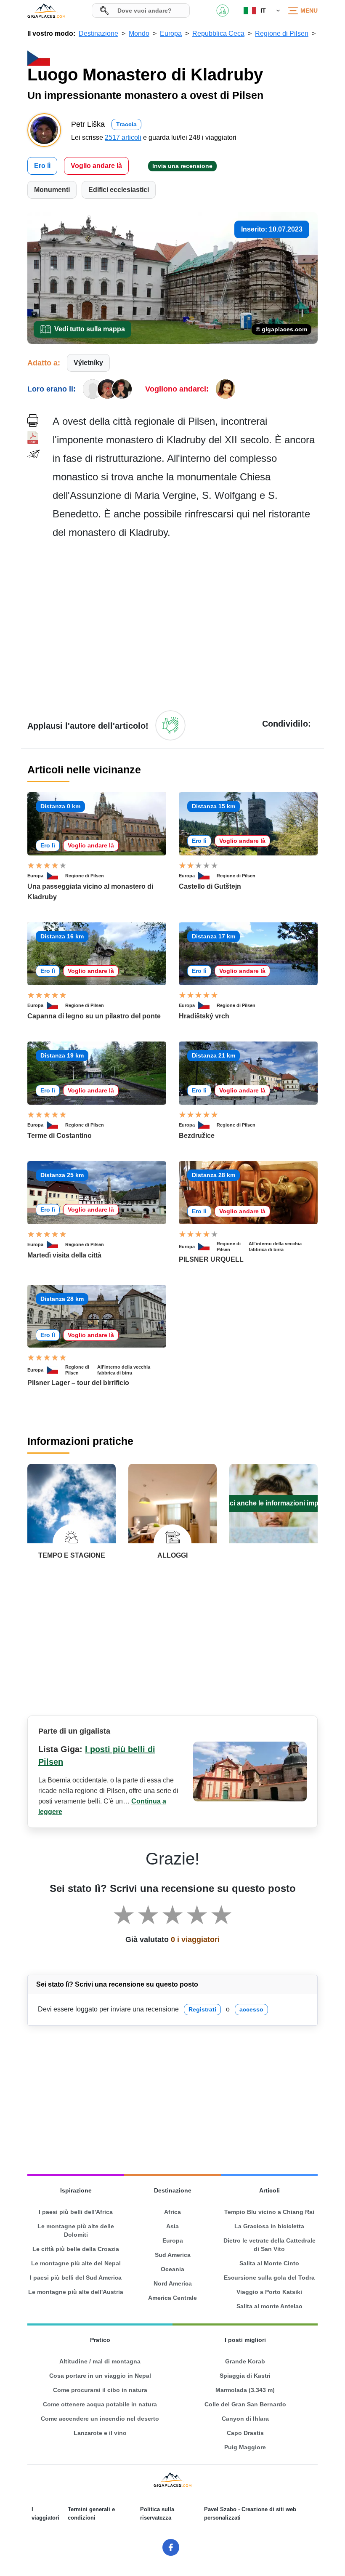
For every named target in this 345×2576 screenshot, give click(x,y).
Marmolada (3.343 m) (245, 2390)
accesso (251, 2009)
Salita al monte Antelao (269, 2306)
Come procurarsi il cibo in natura (100, 2390)
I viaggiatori (45, 2513)
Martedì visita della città (64, 1255)
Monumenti (52, 190)
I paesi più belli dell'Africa (76, 2212)
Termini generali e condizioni (91, 2513)
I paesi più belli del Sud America (76, 2278)
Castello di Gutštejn (210, 886)
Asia (172, 2226)
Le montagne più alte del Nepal (76, 2263)
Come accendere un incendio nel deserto (100, 2419)
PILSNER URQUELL (211, 1259)
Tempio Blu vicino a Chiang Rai (269, 2212)
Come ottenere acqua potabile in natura (100, 2404)
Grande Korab (245, 2361)
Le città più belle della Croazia (76, 2249)
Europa (35, 876)
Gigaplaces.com (46, 11)
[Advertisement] (185, 624)
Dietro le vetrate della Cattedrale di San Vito (269, 2245)
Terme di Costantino (60, 1136)
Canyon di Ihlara (245, 2419)
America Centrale (172, 2298)
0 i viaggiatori (195, 1939)
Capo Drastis (245, 2433)
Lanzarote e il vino (100, 2433)
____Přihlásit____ (223, 11)
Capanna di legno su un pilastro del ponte (94, 1016)
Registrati (202, 2009)
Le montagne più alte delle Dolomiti (76, 2230)
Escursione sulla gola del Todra (269, 2278)
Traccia (126, 124)
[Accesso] (170, 725)
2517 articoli (123, 137)
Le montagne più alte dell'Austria (76, 2292)
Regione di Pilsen (85, 876)
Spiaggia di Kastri (245, 2376)
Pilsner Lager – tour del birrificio (78, 1383)
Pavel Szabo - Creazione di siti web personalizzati (250, 2513)
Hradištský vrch (204, 1016)
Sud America (173, 2255)
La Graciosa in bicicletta (269, 2226)
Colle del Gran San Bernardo (245, 2404)
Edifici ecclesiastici (119, 190)
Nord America (173, 2283)
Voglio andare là (96, 166)
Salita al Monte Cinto (269, 2263)
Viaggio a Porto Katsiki (269, 2292)
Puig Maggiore (245, 2447)
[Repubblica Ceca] (56, 876)
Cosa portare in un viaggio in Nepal (100, 2376)
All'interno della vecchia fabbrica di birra (275, 1247)
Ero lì (42, 166)
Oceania (172, 2269)
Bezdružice (197, 1136)
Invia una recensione (182, 166)
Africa (172, 2212)
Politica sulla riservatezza (157, 2513)
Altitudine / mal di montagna (100, 2361)
